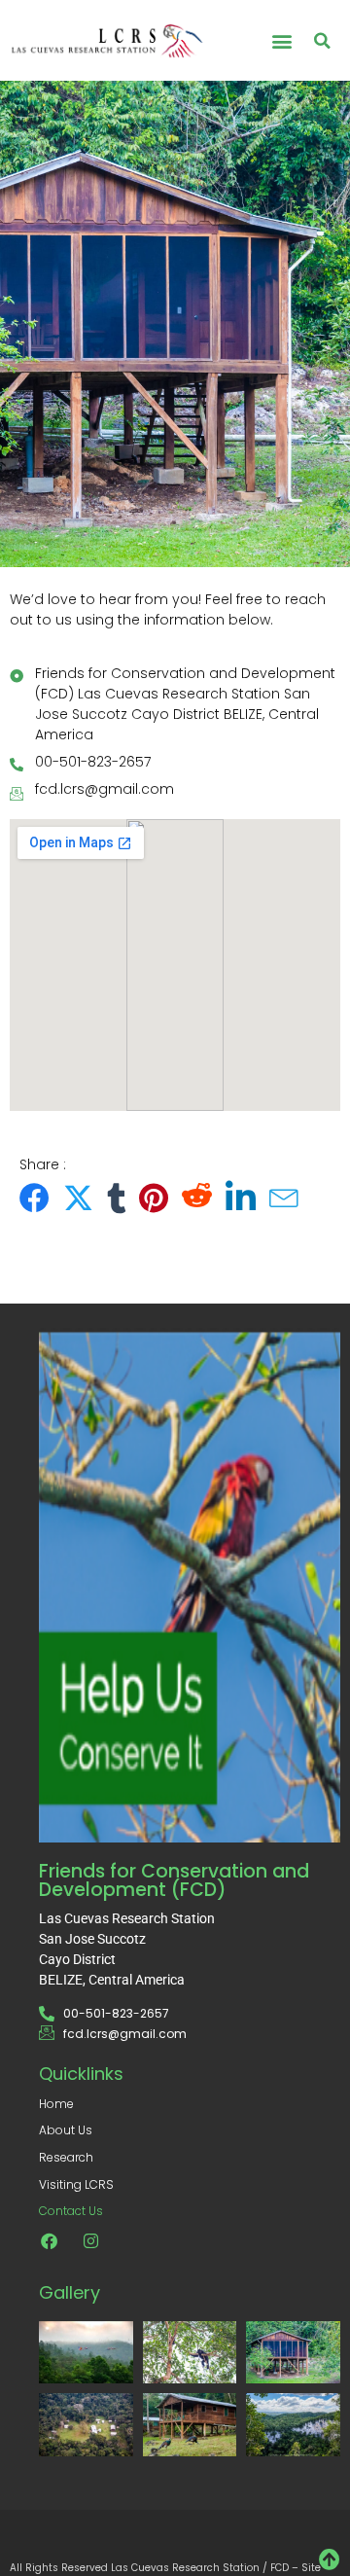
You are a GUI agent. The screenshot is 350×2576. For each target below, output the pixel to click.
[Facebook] (49, 2240)
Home (56, 2104)
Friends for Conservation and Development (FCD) (174, 1880)
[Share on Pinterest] (154, 1198)
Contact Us (71, 2211)
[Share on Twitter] (78, 1198)
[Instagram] (90, 2240)
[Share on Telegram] (284, 1198)
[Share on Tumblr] (116, 1198)
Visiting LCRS (76, 2184)
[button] (281, 40)
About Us (66, 2130)
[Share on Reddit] (197, 1198)
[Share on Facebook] (35, 1198)
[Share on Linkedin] (241, 1198)
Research (66, 2157)
